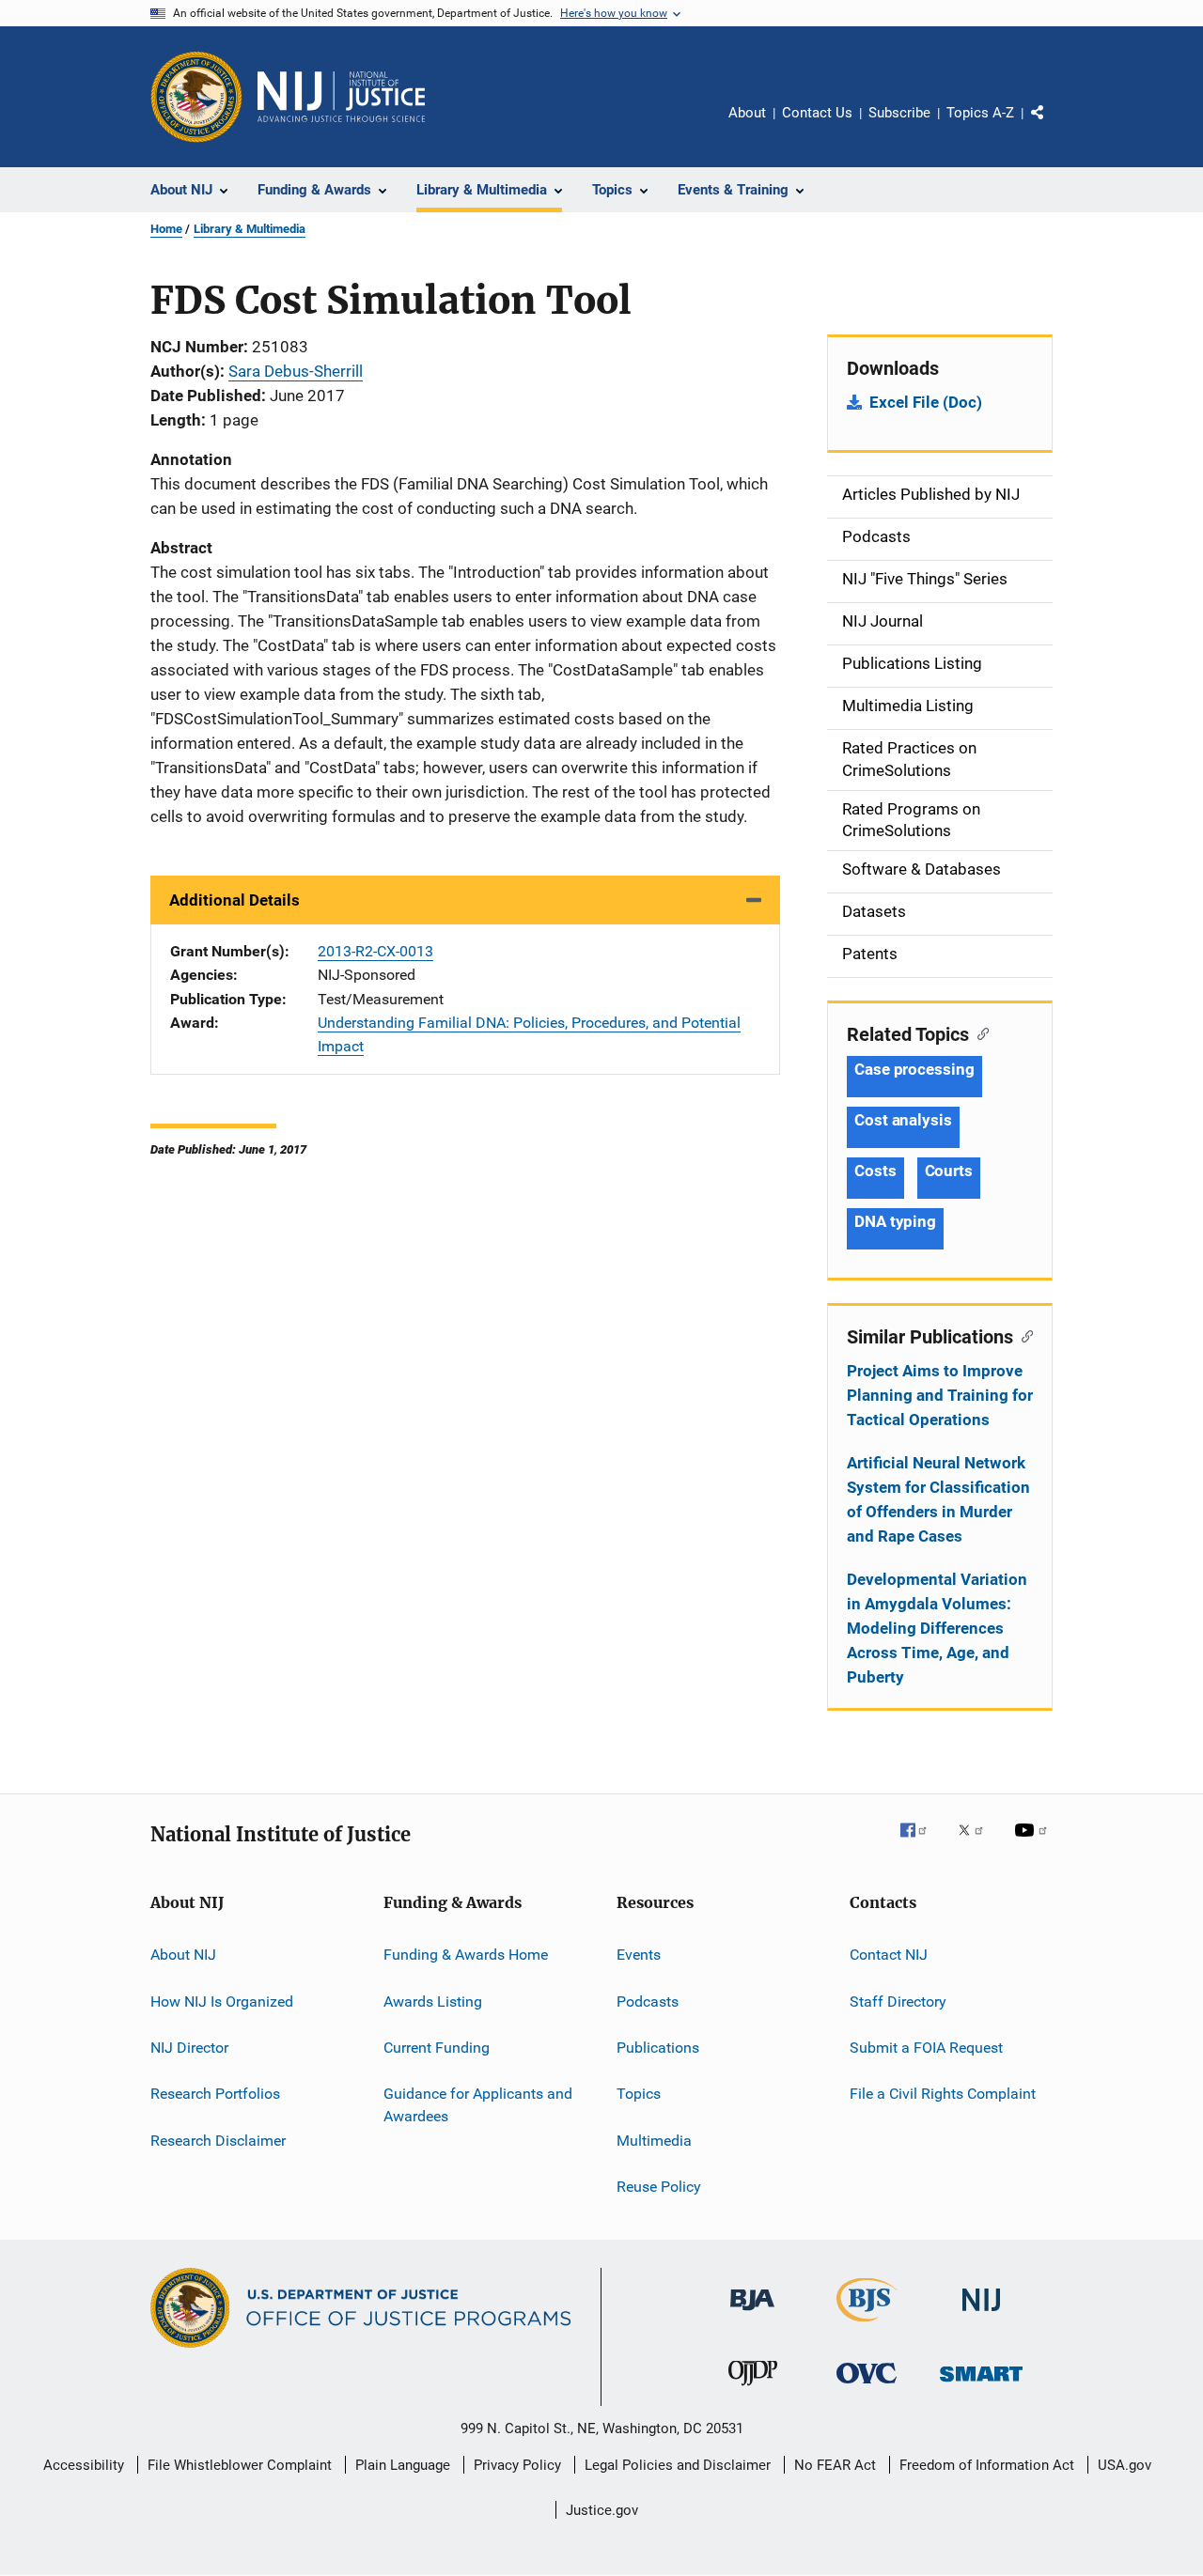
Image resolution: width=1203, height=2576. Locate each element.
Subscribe (899, 113)
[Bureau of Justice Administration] (752, 2314)
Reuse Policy (659, 2187)
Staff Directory (898, 2001)
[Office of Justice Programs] (196, 97)
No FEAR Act (835, 2465)
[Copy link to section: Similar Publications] (1023, 1335)
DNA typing (895, 1221)
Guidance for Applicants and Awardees (478, 2105)
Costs (875, 1171)
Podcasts (648, 2001)
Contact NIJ (889, 1955)
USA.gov (1125, 2465)
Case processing (914, 1069)
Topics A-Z (980, 113)
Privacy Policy (517, 2465)
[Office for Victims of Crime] (867, 2387)
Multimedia (654, 2140)
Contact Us (817, 113)
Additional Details (234, 900)
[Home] (341, 97)
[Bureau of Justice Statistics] (867, 2325)
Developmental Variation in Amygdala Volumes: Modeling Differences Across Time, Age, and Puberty (937, 1628)
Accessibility (84, 2465)
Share (1053, 126)
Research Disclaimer (218, 2140)
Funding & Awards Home (466, 1955)
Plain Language (403, 2465)
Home (166, 229)
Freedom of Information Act (987, 2465)
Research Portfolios (215, 2094)
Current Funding (437, 2048)
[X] (977, 1843)
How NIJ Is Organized (222, 2001)
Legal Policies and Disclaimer (678, 2465)
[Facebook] (921, 1843)
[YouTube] (1034, 1843)
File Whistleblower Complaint (240, 2465)
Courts (949, 1171)
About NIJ (183, 1955)
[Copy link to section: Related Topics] (979, 1032)
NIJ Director (189, 2048)
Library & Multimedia (250, 229)
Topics (639, 2094)
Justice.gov (602, 2510)
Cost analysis (903, 1120)
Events (639, 1955)
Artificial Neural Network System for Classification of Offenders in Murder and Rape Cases (938, 1499)
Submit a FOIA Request (926, 2048)
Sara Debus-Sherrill (296, 371)
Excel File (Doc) (926, 402)
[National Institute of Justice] (981, 2314)
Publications (658, 2048)
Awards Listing (433, 2001)
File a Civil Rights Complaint (943, 2094)
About (747, 113)
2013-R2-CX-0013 (375, 951)
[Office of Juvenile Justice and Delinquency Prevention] (753, 2389)
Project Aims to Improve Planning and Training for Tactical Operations (940, 1395)
